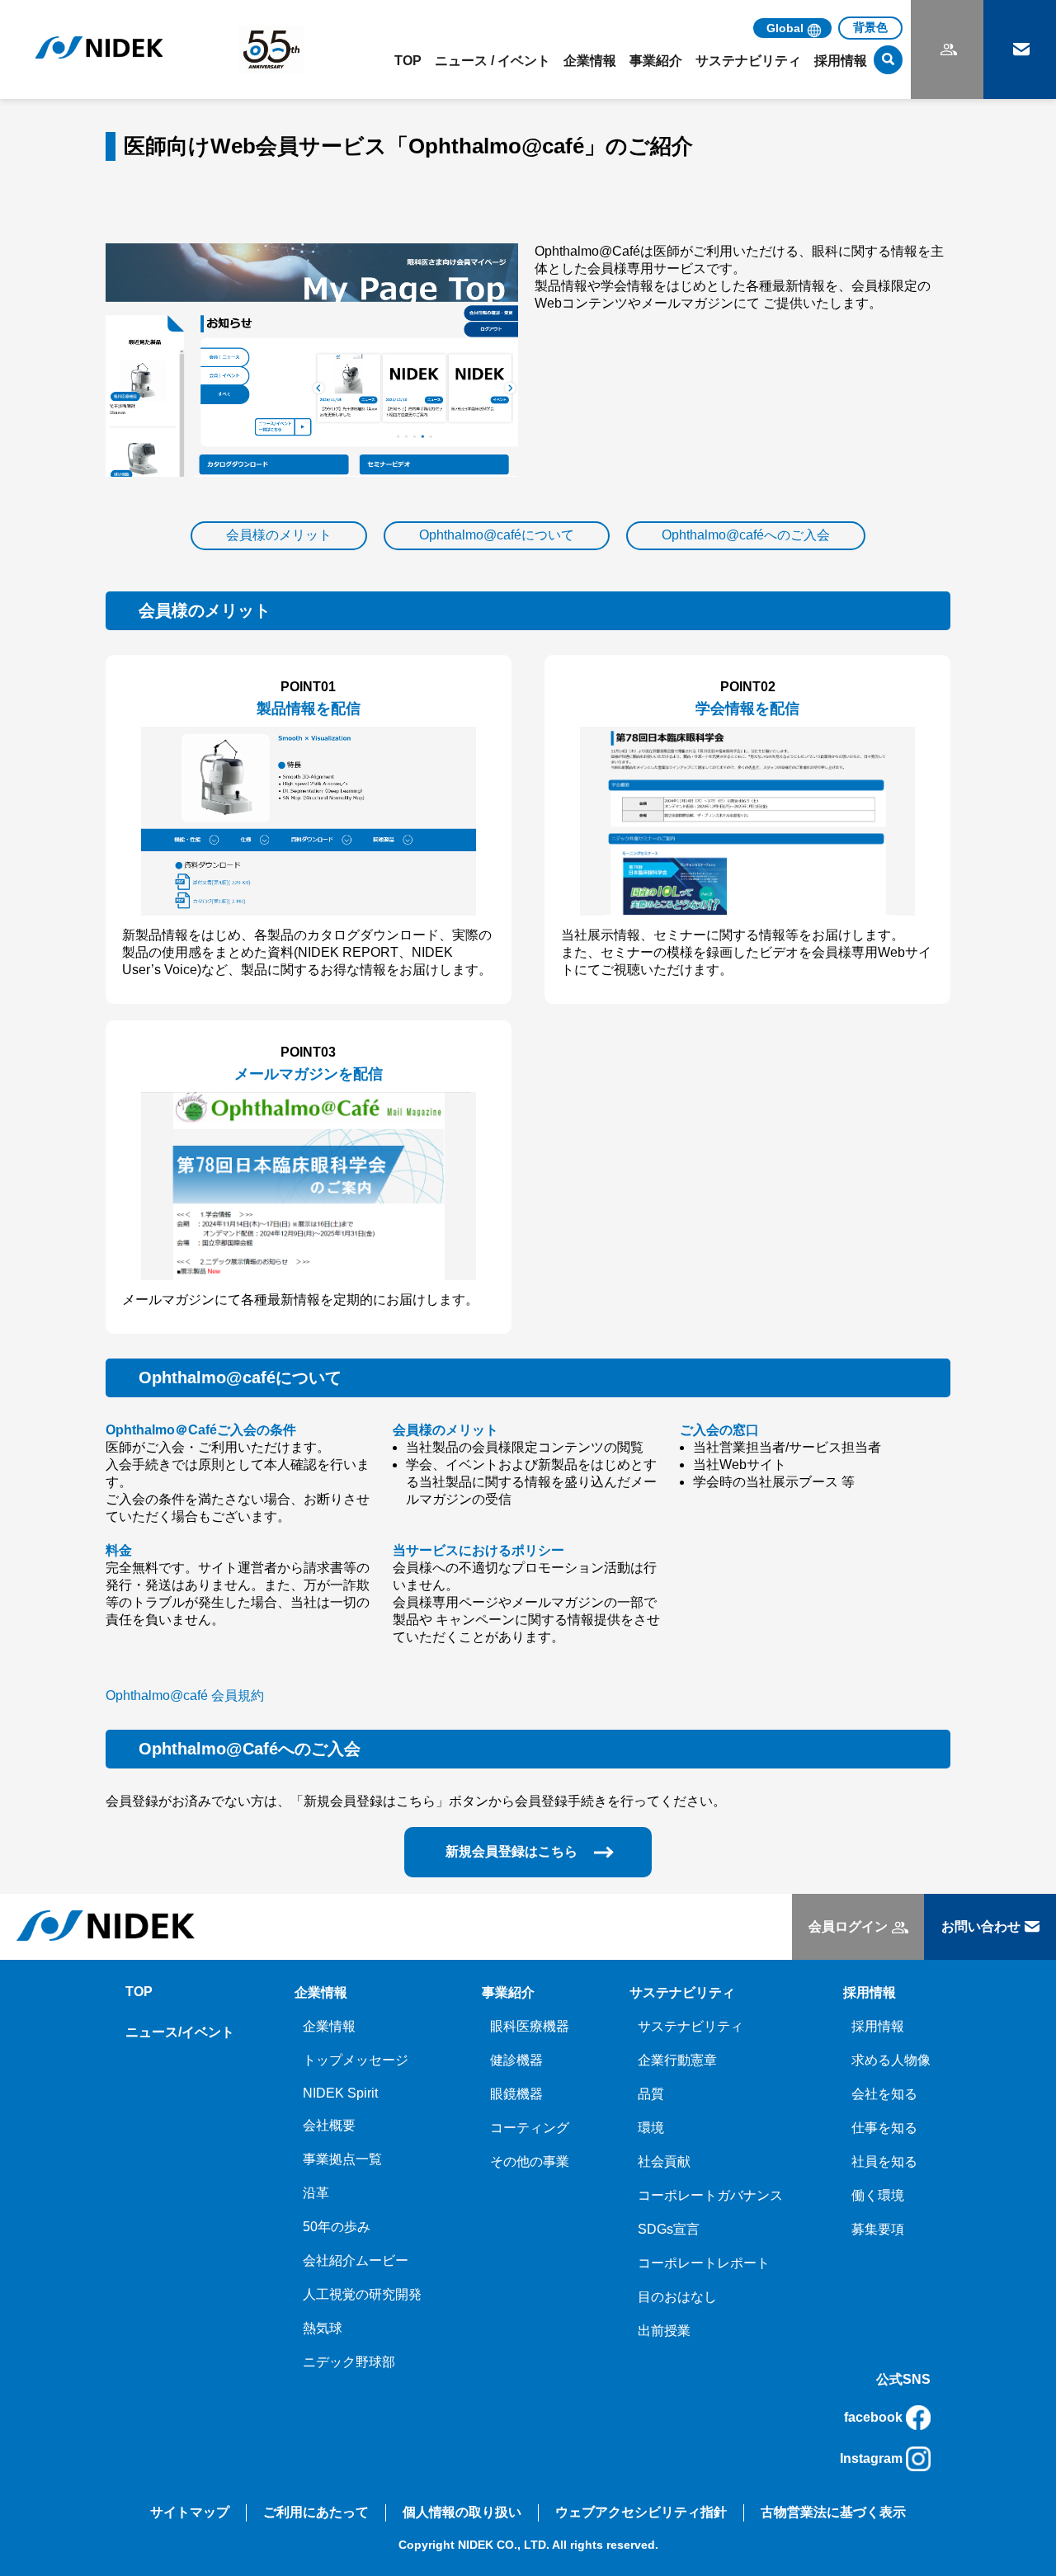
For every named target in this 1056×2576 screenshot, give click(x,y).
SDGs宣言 (669, 2229)
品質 (651, 2094)
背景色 (870, 27)
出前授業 (664, 2331)
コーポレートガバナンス (710, 2195)
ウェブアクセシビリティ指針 (641, 2512)
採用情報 (878, 2026)
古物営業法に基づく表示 (833, 2512)
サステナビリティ (691, 2026)
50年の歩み (337, 2227)
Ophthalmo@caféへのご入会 (746, 535)
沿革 (316, 2193)
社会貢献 (664, 2162)
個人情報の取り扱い (462, 2512)
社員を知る (884, 2162)
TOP (408, 61)
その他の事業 (530, 2162)
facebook (873, 2417)
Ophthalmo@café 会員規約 (185, 1695)
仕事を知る (884, 2128)
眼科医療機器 (530, 2026)
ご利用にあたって (316, 2512)
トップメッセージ (356, 2060)
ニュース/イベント (180, 2032)
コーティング (530, 2128)
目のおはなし (677, 2297)
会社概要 (329, 2125)
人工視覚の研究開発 (362, 2294)
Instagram (871, 2458)
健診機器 (516, 2060)
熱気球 (323, 2328)
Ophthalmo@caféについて (497, 535)
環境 (651, 2128)
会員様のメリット (279, 535)
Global (785, 28)
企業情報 (329, 2026)
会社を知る (884, 2094)
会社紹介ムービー (356, 2260)
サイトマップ (190, 2512)
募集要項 (878, 2229)
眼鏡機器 (516, 2094)
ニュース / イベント (493, 61)
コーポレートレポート (704, 2263)
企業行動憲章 (677, 2060)
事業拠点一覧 (342, 2159)
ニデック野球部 (349, 2362)
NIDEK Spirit (340, 2093)
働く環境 (878, 2195)
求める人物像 (891, 2060)
